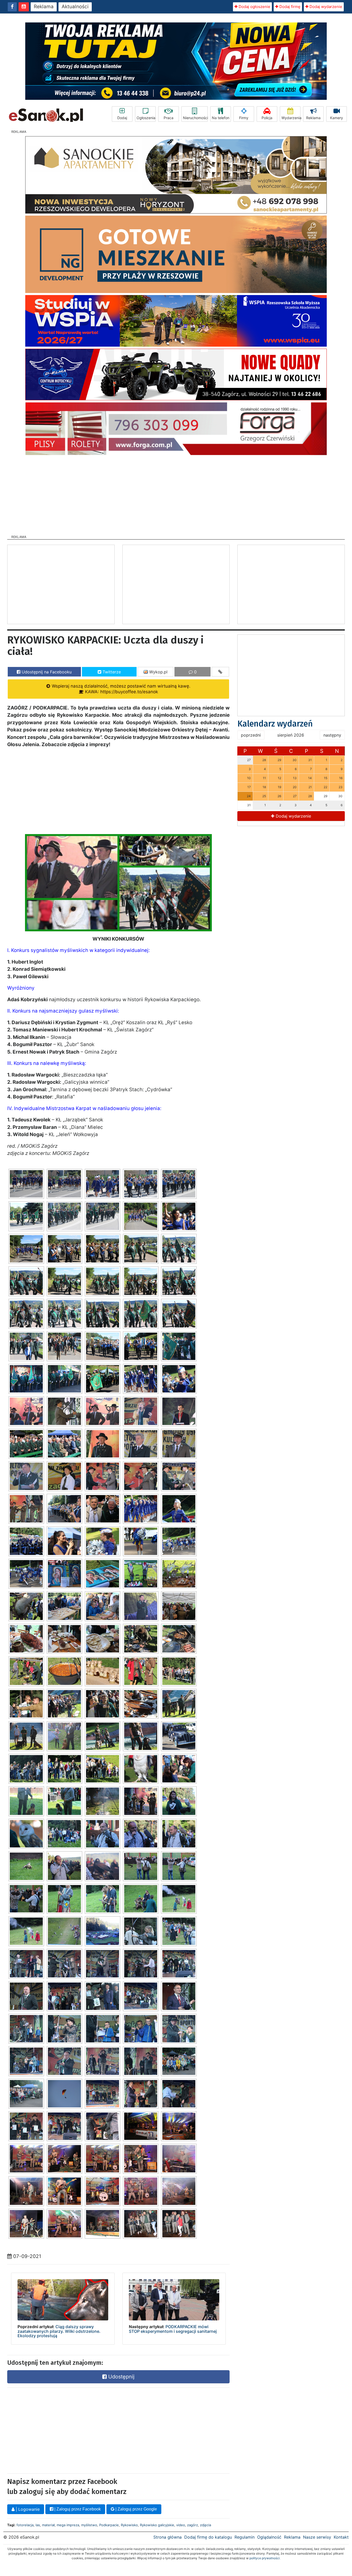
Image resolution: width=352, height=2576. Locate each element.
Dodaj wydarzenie (325, 7)
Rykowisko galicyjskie (157, 2525)
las (38, 2525)
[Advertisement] (176, 493)
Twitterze (111, 672)
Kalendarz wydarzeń (275, 724)
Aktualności (75, 7)
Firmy (244, 118)
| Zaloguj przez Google (136, 2509)
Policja (267, 118)
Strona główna (167, 2537)
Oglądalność (269, 2537)
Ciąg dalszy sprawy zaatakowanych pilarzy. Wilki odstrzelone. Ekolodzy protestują (59, 2331)
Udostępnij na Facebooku (46, 672)
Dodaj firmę (289, 7)
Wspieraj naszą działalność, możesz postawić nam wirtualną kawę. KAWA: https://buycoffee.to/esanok (120, 689)
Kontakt (341, 2537)
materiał (48, 2525)
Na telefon (221, 118)
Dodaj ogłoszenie (254, 7)
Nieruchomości (195, 118)
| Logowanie (27, 2509)
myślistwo (89, 2525)
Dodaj (122, 118)
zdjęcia (206, 2525)
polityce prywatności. (265, 2558)
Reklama (44, 7)
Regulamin (245, 2537)
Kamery (337, 118)
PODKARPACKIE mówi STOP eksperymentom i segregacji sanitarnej (173, 2329)
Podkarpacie (109, 2525)
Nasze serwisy (317, 2537)
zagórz (192, 2525)
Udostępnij (121, 2377)
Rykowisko (129, 2525)
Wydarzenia (291, 118)
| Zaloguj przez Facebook (77, 2509)
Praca (169, 118)
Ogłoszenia (146, 118)
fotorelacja (25, 2525)
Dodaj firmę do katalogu (208, 2537)
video (181, 2525)
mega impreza (68, 2525)
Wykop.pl (158, 672)
